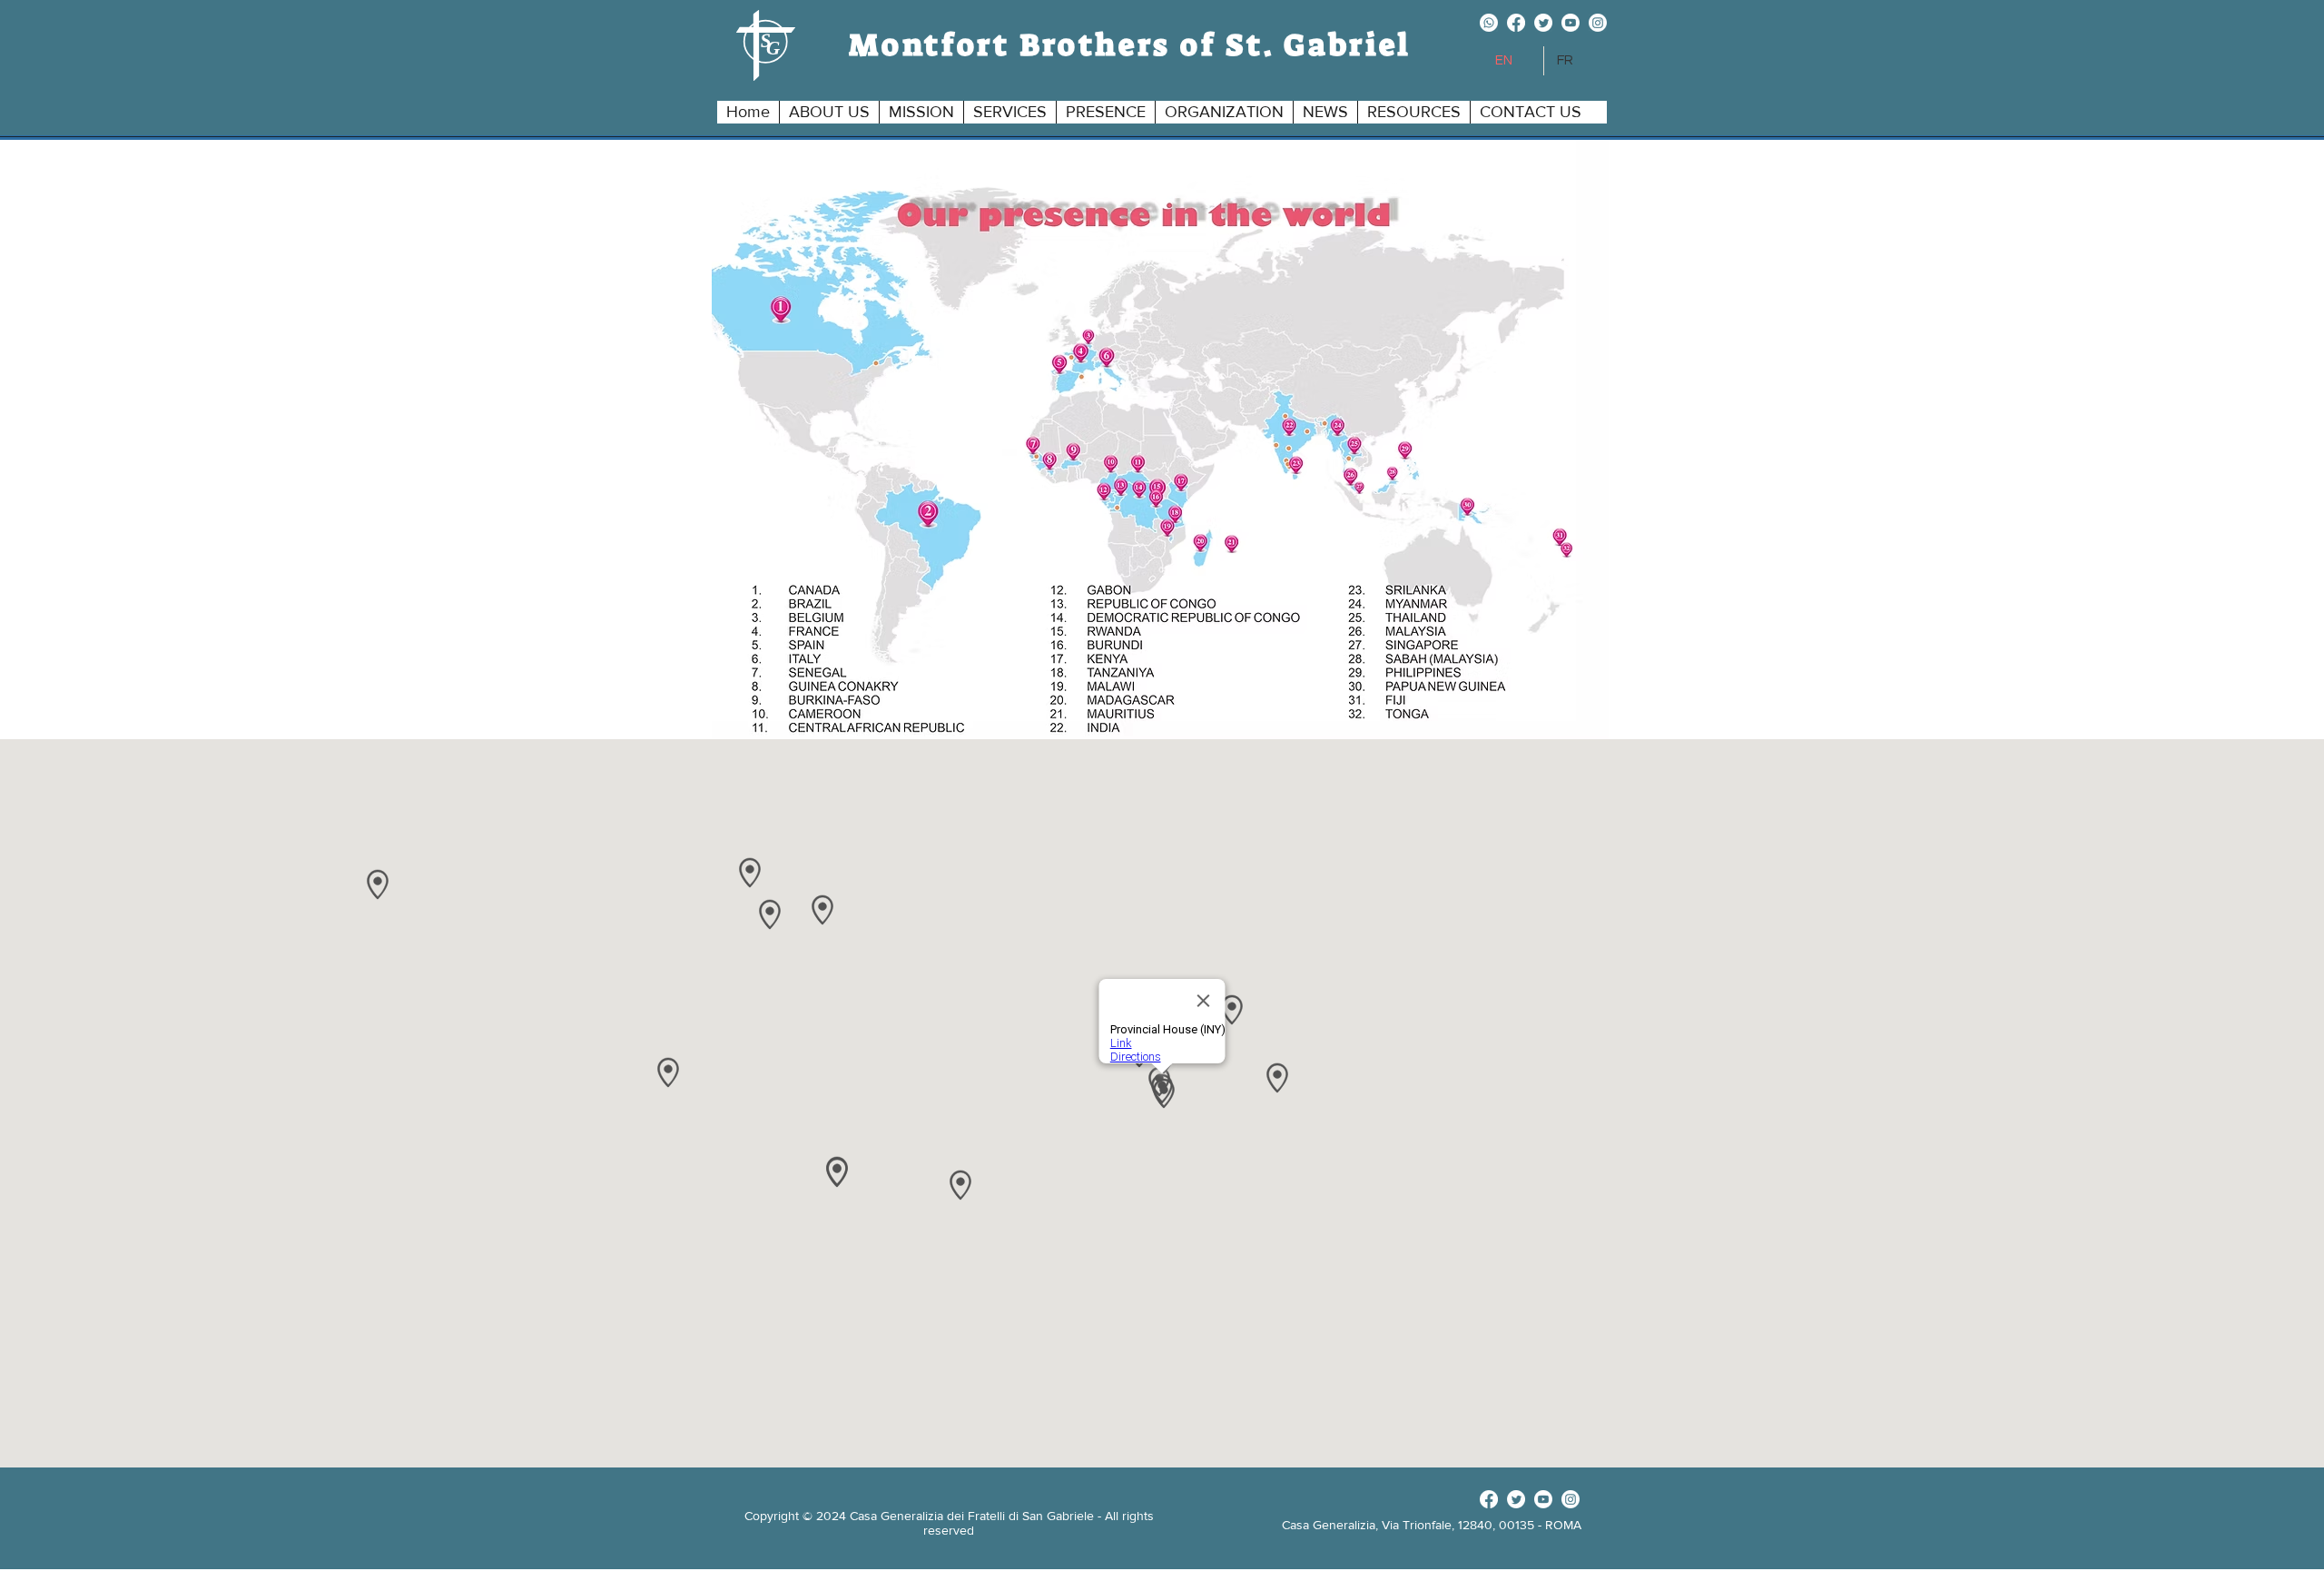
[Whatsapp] (1489, 23)
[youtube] (1571, 23)
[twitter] (1543, 23)
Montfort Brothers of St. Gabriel (1130, 45)
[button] (829, 112)
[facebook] (1516, 23)
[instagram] (1598, 23)
